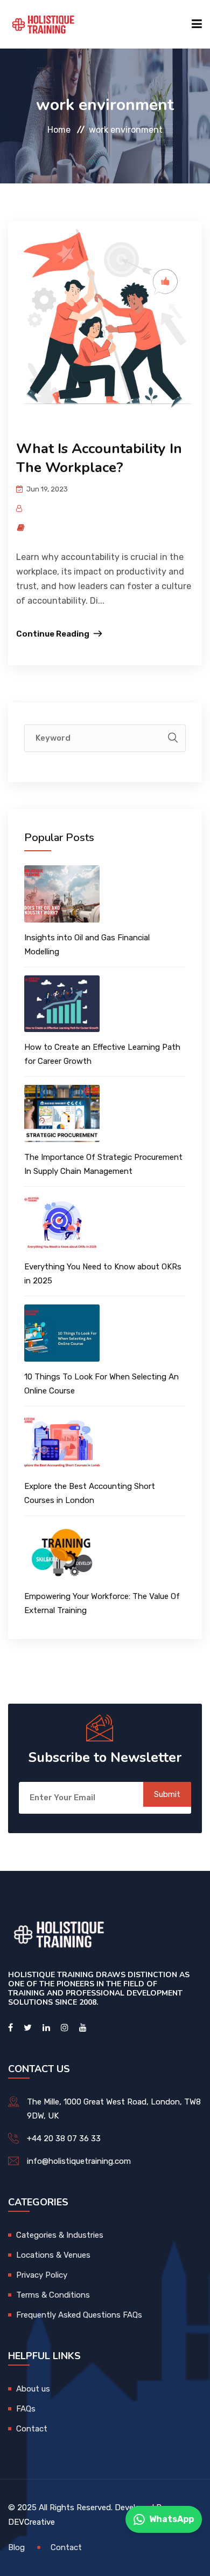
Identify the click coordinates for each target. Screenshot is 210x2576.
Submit (167, 1794)
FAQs (26, 2409)
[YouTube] (83, 2028)
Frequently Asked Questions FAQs (79, 2315)
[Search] (173, 738)
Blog (16, 2547)
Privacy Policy (42, 2275)
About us (33, 2389)
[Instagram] (65, 2028)
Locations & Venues (53, 2255)
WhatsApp (171, 2519)
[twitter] (28, 2028)
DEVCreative (31, 2522)
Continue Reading (53, 634)
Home (59, 130)
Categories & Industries (60, 2235)
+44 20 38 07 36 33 (64, 2138)
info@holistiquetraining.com (79, 2161)
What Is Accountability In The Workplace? (99, 458)
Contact (32, 2429)
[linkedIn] (46, 2028)
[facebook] (10, 2028)
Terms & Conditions (53, 2295)
